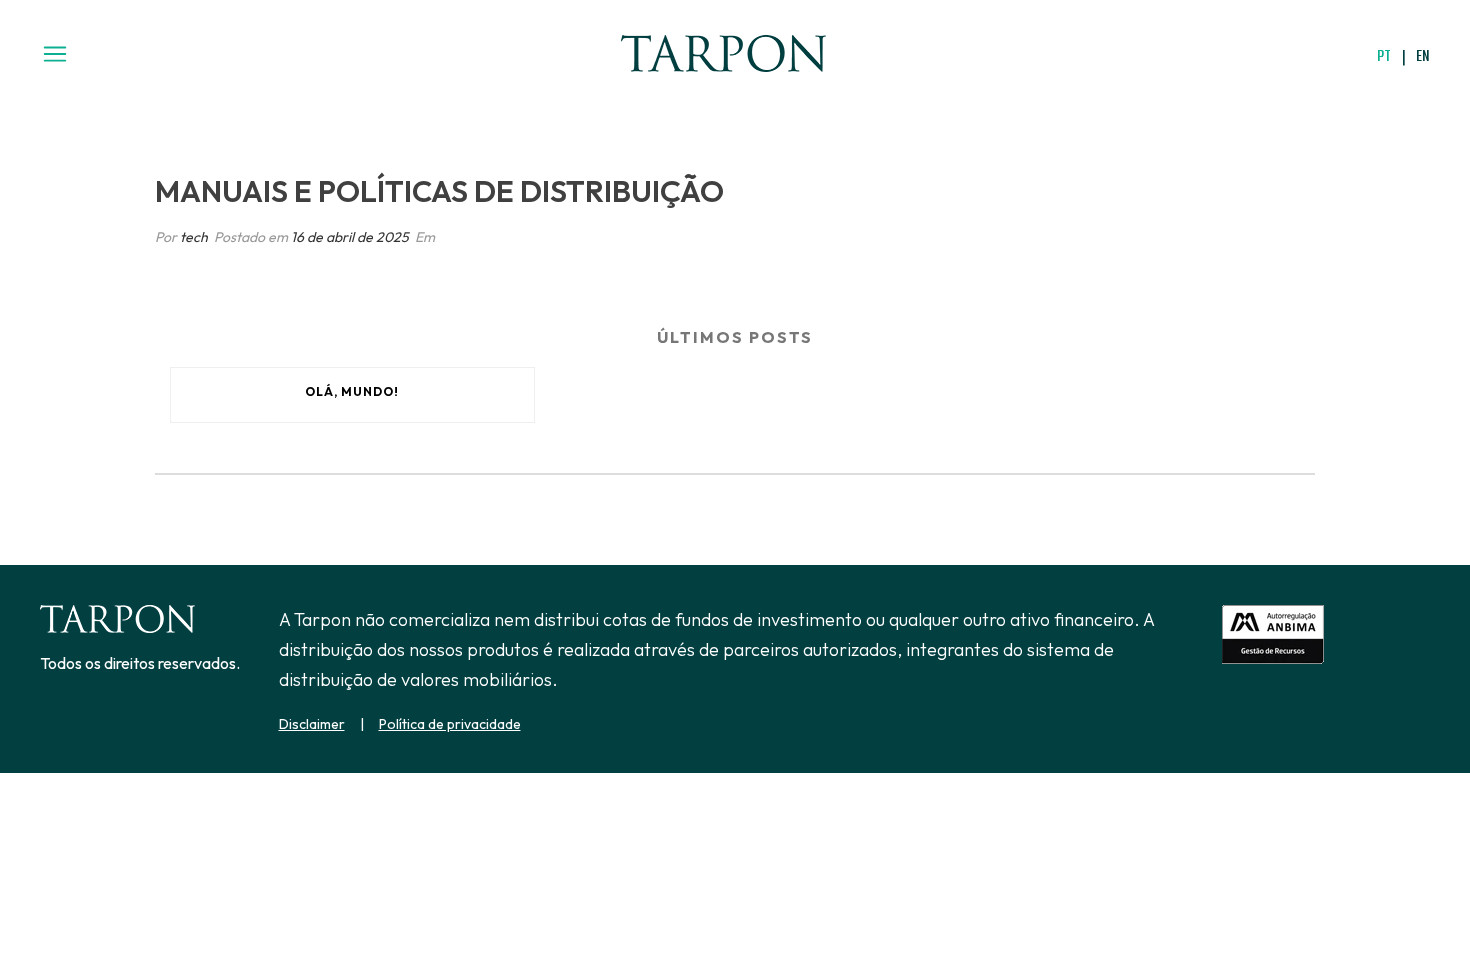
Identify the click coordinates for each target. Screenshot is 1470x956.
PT (1384, 55)
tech (194, 237)
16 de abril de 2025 (350, 237)
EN (1423, 55)
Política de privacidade (450, 724)
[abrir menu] (55, 56)
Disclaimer (312, 724)
